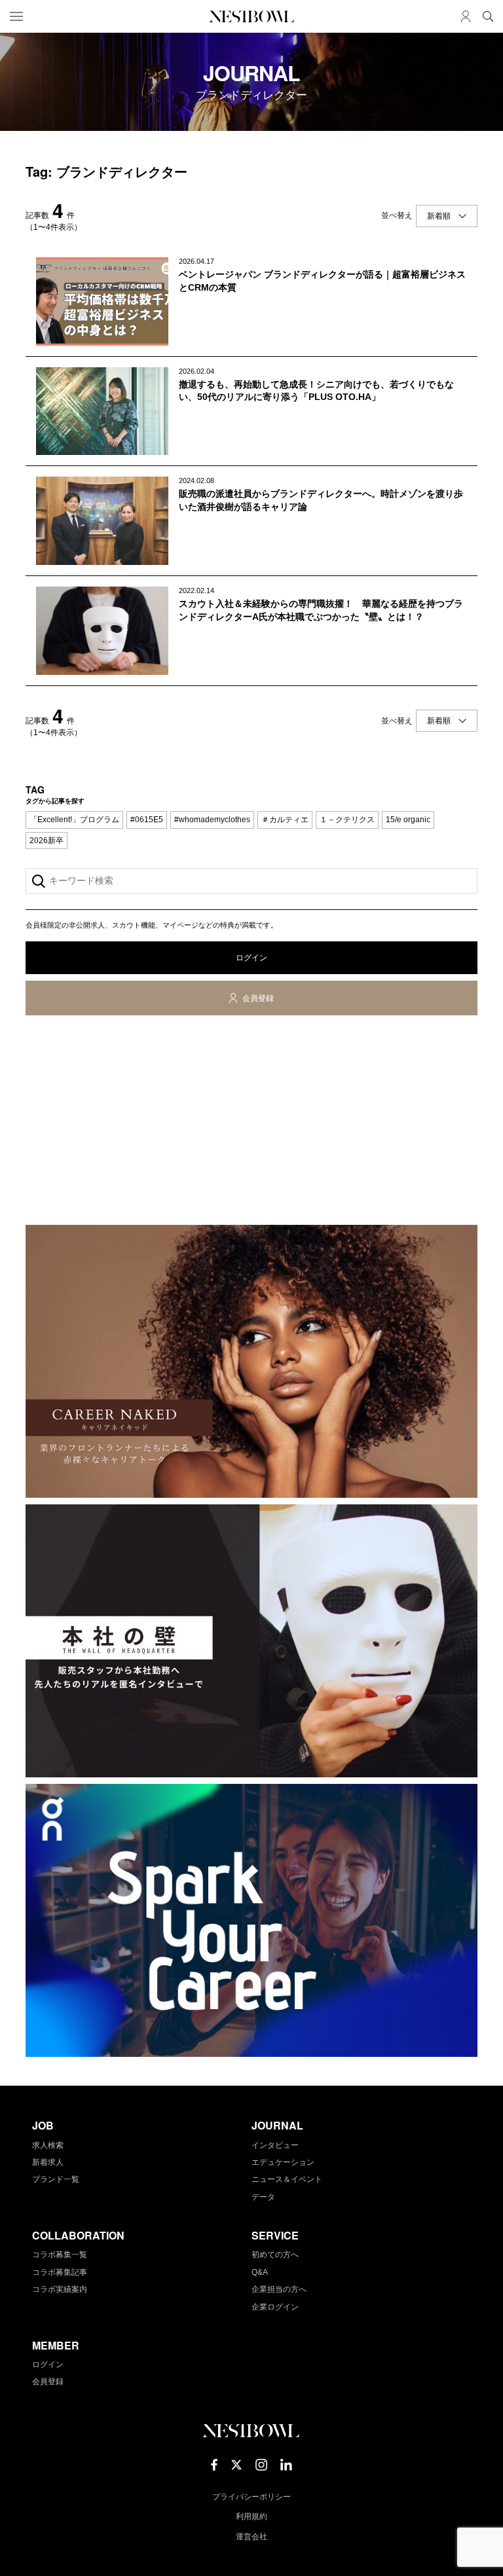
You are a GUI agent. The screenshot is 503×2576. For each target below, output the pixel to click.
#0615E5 (147, 820)
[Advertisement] (251, 1123)
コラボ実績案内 (60, 2289)
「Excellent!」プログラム (74, 820)
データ (263, 2197)
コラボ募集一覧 (60, 2255)
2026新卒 (47, 841)
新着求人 (48, 2162)
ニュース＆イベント (287, 2179)
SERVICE (275, 2235)
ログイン (251, 958)
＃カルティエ (285, 820)
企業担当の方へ (279, 2289)
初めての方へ (275, 2255)
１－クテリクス (347, 820)
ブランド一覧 (56, 2179)
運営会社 (251, 2537)
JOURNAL (277, 2125)
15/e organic (408, 820)
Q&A (260, 2272)
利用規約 (251, 2516)
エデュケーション (283, 2162)
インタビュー (275, 2145)
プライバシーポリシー (251, 2497)
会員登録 (258, 998)
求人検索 (48, 2145)
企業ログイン (275, 2307)
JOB (43, 2125)
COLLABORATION (78, 2235)
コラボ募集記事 (60, 2272)
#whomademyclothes (212, 820)
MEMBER (56, 2345)
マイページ (466, 16)
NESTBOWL (251, 16)
